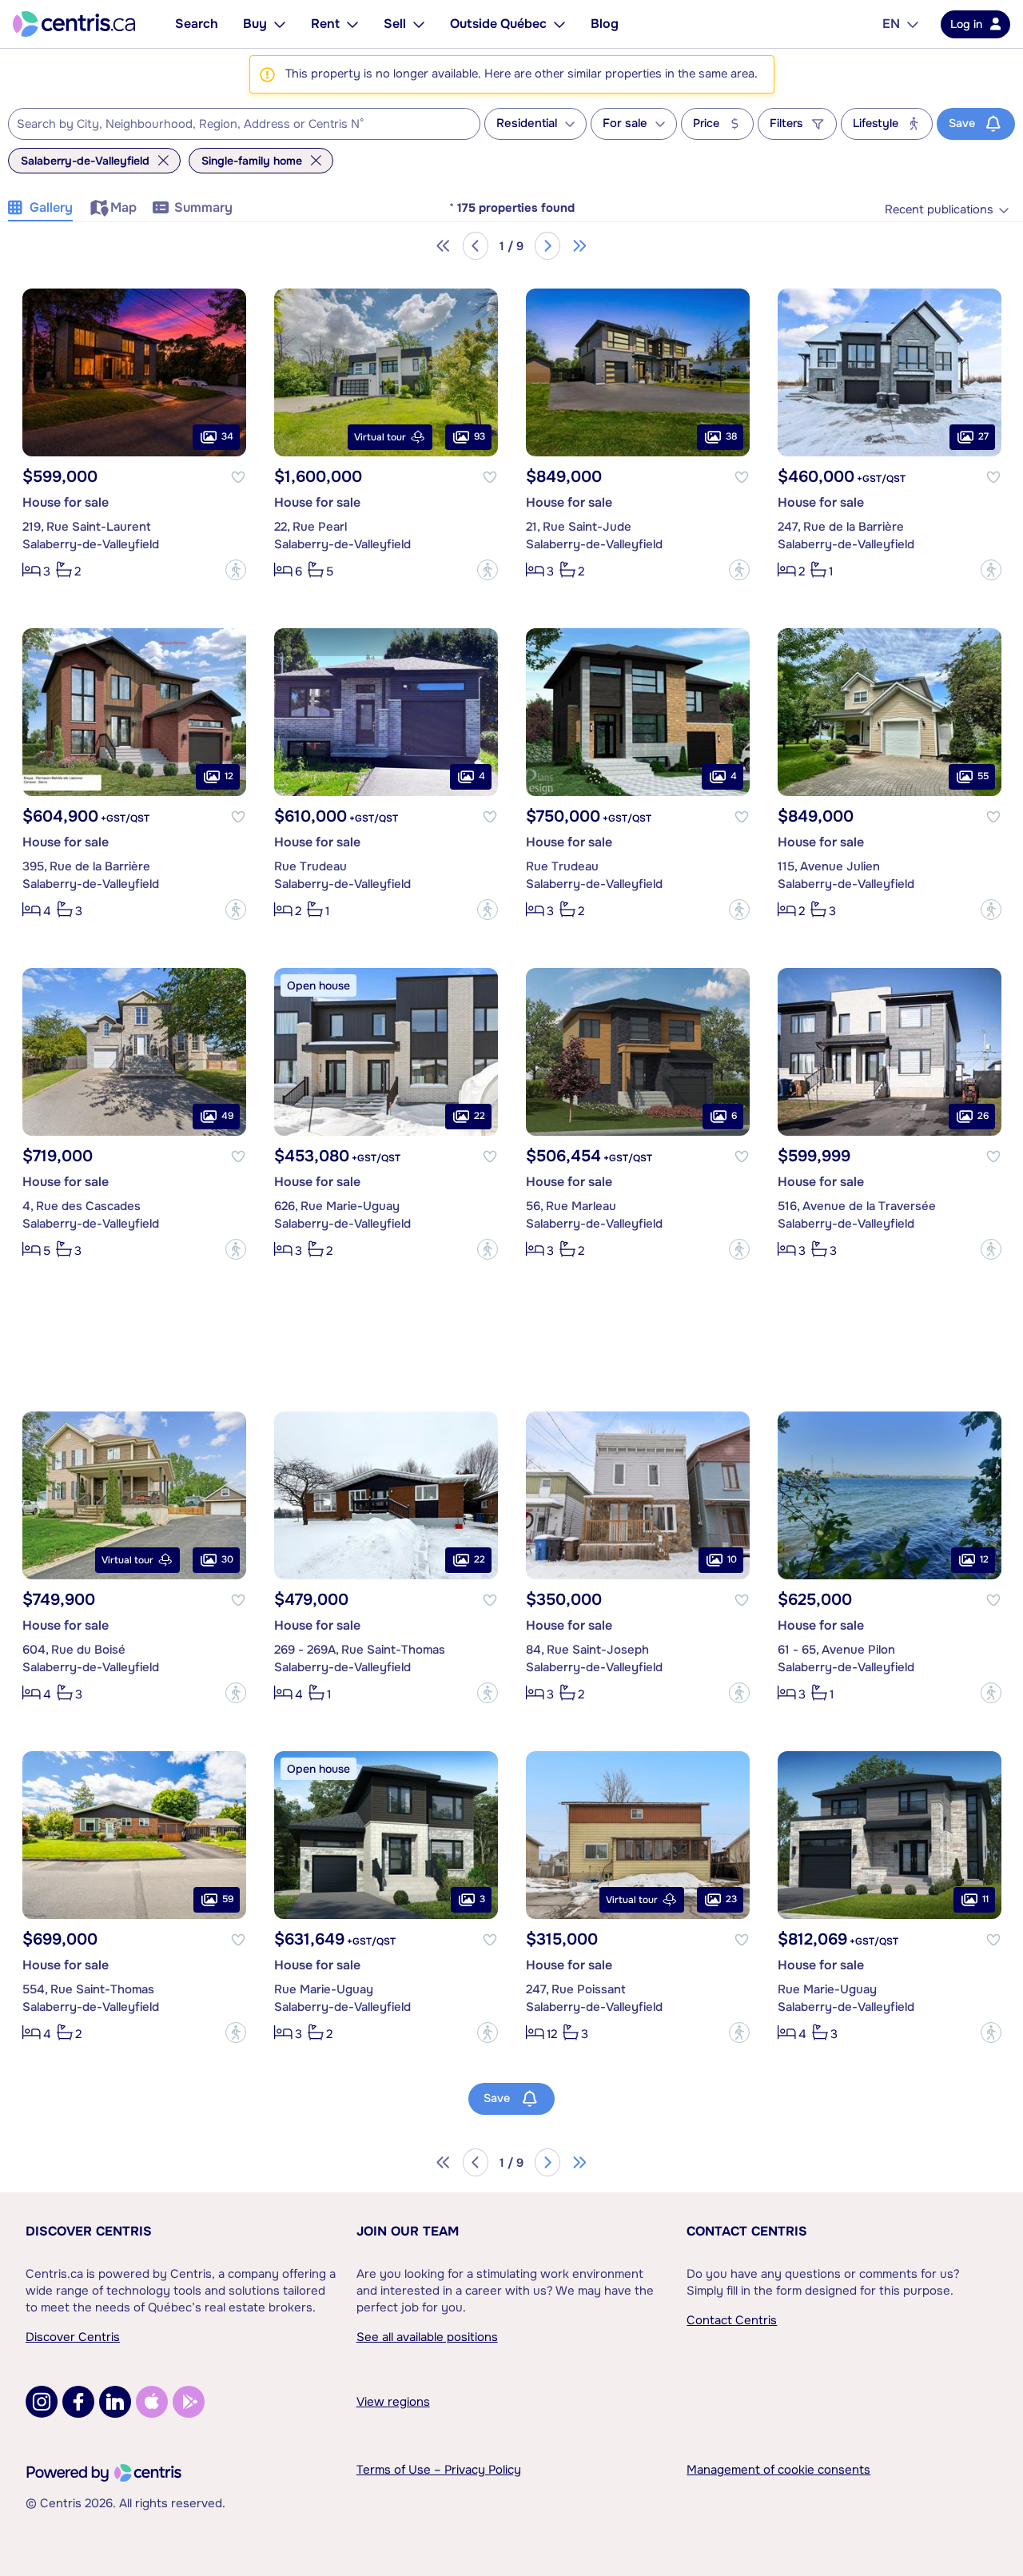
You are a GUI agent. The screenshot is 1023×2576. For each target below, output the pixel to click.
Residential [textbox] (527, 123)
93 (480, 436)
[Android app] (189, 2402)
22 (480, 1116)
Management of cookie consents (778, 2470)
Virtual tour (380, 437)
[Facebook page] (78, 2402)
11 (985, 1899)
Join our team (408, 2231)
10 (732, 1559)
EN (891, 24)
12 (229, 776)
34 (227, 436)
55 (983, 776)
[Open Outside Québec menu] (559, 24)
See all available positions (427, 2337)
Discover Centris (89, 2231)
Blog (605, 24)
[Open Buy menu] (280, 24)
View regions (393, 2402)
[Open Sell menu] (419, 24)
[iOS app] (152, 2402)
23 (731, 1899)
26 (983, 1116)
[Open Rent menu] (352, 24)
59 (228, 1899)
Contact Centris (747, 2231)
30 (227, 1559)
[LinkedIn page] (115, 2402)
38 (731, 436)
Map (123, 207)
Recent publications (939, 210)
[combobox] (244, 124)
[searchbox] (234, 125)
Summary (203, 207)
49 (227, 1116)
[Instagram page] (42, 2402)
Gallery (51, 207)
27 (983, 436)
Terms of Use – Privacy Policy (439, 2470)
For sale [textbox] (625, 123)
